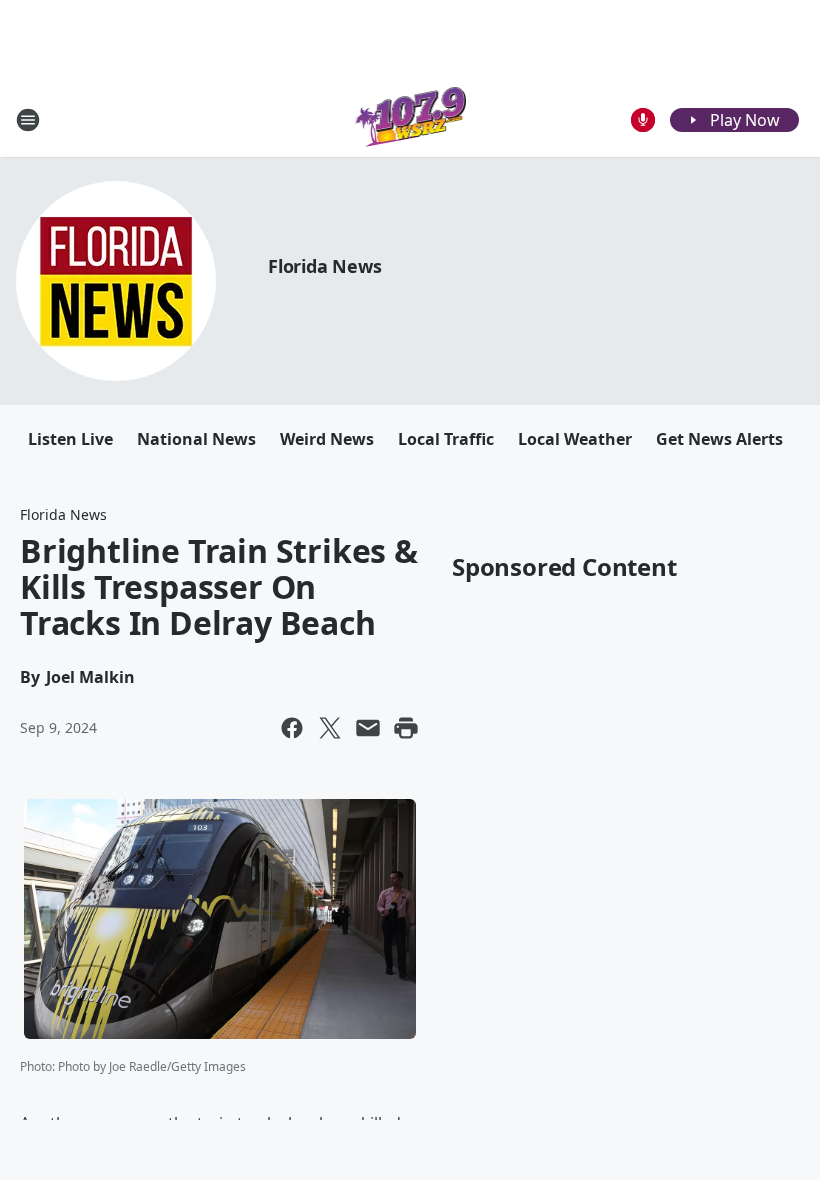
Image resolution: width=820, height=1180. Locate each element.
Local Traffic (446, 439)
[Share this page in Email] (368, 728)
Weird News (327, 439)
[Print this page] (406, 728)
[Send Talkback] (643, 120)
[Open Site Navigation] (28, 120)
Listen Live (70, 439)
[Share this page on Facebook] (292, 728)
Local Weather (575, 439)
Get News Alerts (719, 439)
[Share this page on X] (330, 728)
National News (196, 439)
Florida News (325, 266)
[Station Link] (410, 119)
